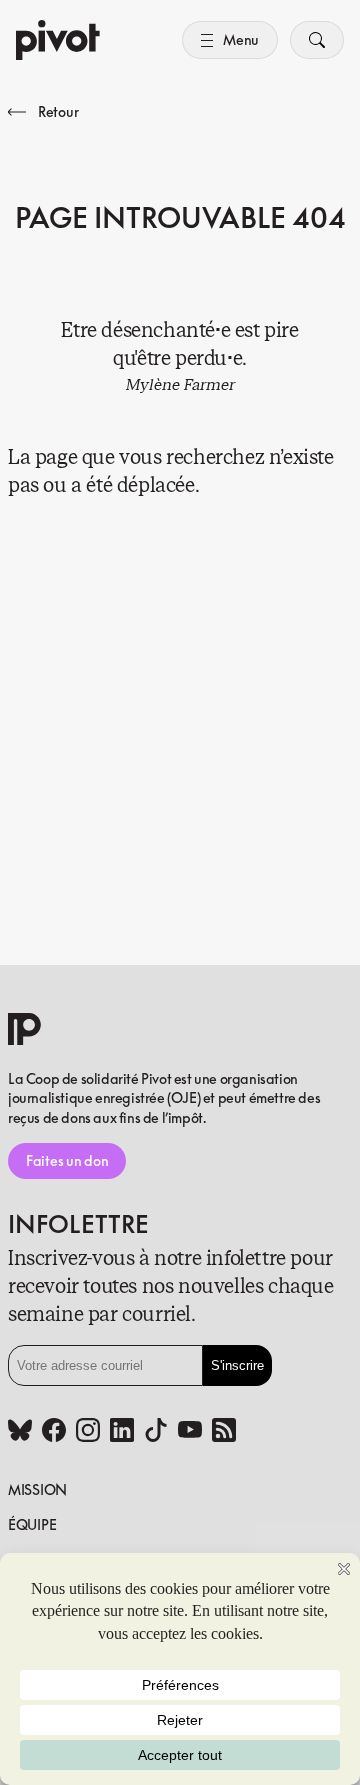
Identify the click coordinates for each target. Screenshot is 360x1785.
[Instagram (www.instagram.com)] (88, 1432)
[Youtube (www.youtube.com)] (190, 1432)
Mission (37, 1489)
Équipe (32, 1524)
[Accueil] (58, 40)
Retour (58, 111)
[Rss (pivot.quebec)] (224, 1432)
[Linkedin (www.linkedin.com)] (122, 1432)
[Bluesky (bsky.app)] (20, 1432)
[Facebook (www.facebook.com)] (54, 1432)
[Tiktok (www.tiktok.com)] (156, 1432)
